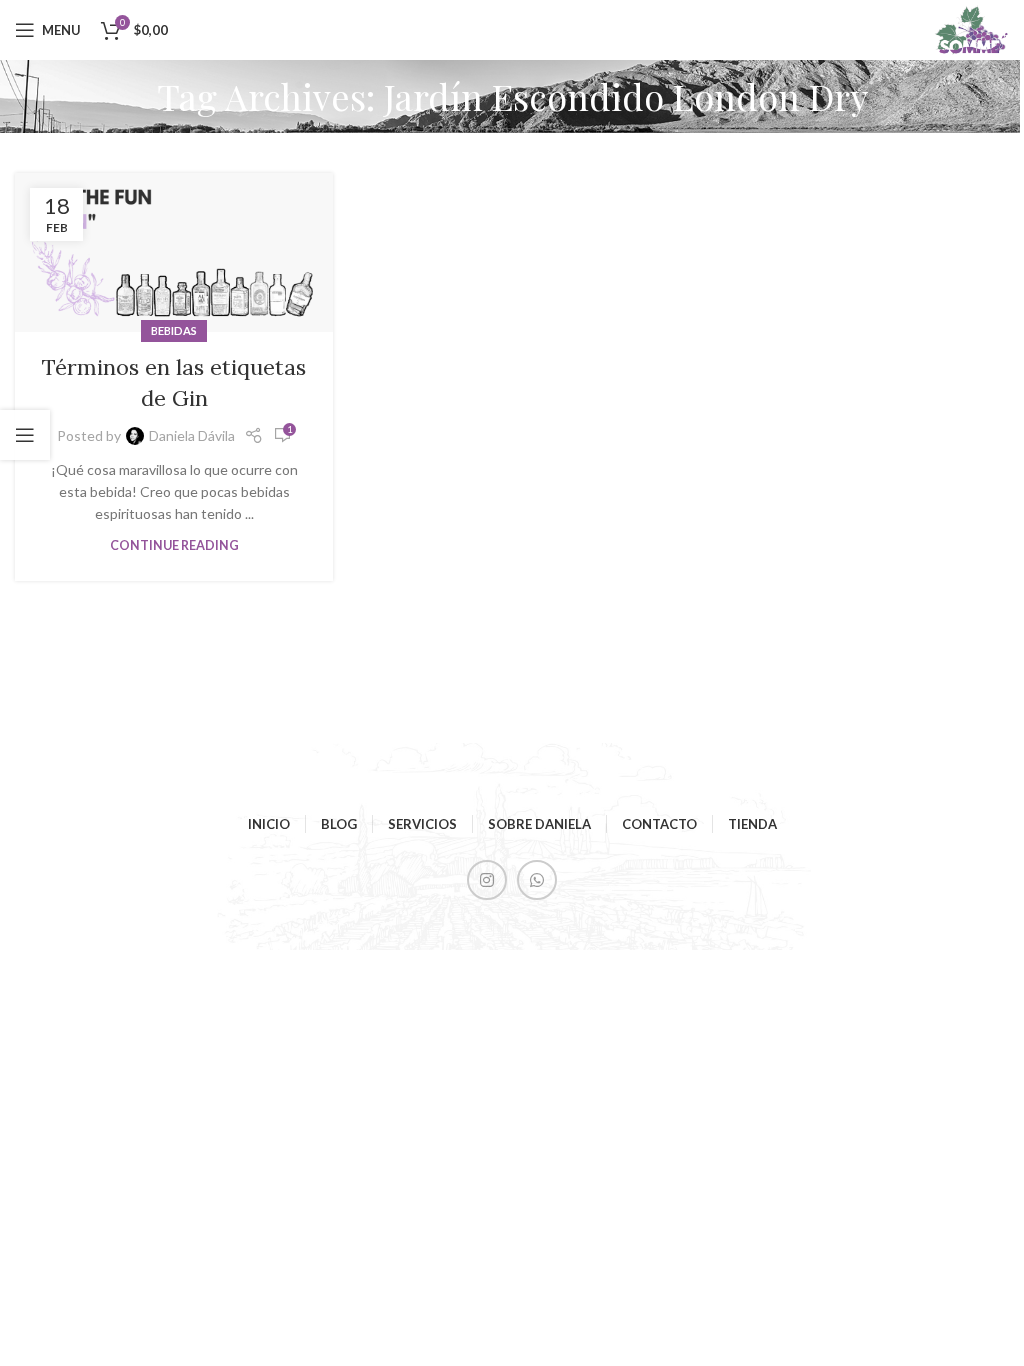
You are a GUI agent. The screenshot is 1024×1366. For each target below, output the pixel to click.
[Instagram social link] (487, 880)
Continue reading (174, 545)
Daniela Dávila (192, 435)
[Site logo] (971, 28)
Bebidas (174, 330)
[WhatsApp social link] (537, 880)
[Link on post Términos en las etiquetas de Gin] (174, 252)
